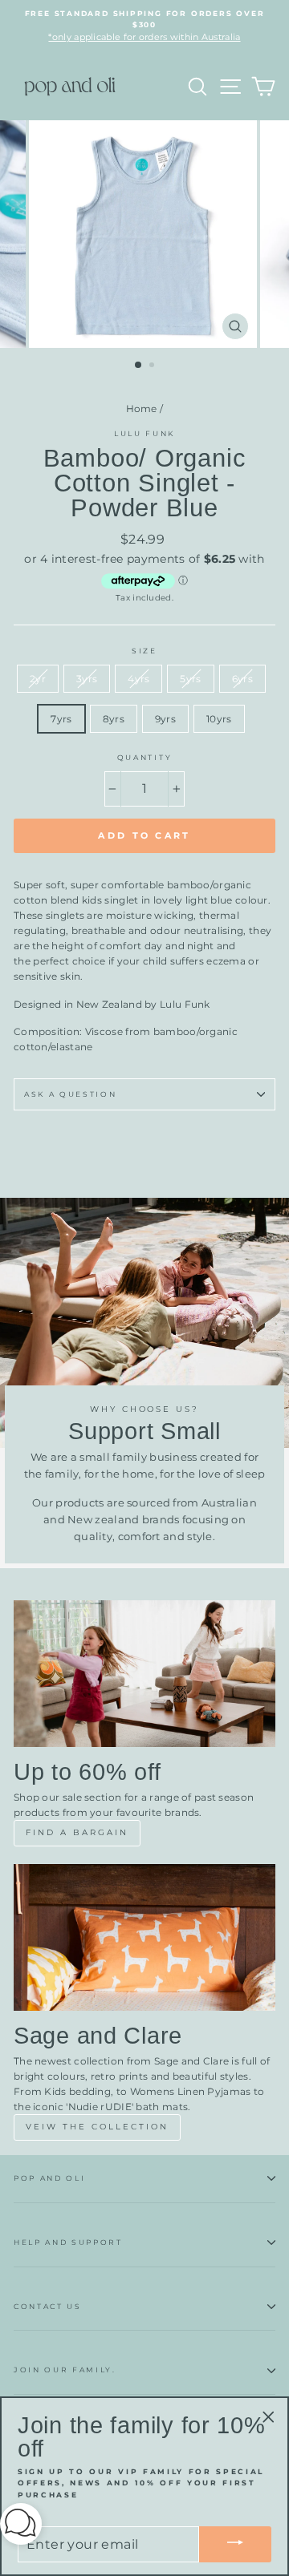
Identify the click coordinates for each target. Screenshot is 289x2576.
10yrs (219, 719)
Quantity (144, 757)
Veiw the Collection (97, 2127)
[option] (144, 26)
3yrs (87, 679)
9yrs (165, 719)
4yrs (138, 679)
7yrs (61, 719)
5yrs (190, 679)
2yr (38, 679)
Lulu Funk (144, 433)
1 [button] (139, 366)
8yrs (114, 719)
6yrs (242, 679)
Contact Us (48, 2306)
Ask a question (71, 1094)
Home (142, 408)
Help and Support (68, 2242)
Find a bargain (77, 1832)
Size (144, 651)
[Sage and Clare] (144, 1937)
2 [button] (153, 366)
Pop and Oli (49, 2178)
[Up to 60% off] (144, 1674)
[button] (21, 2527)
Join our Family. (65, 2370)
